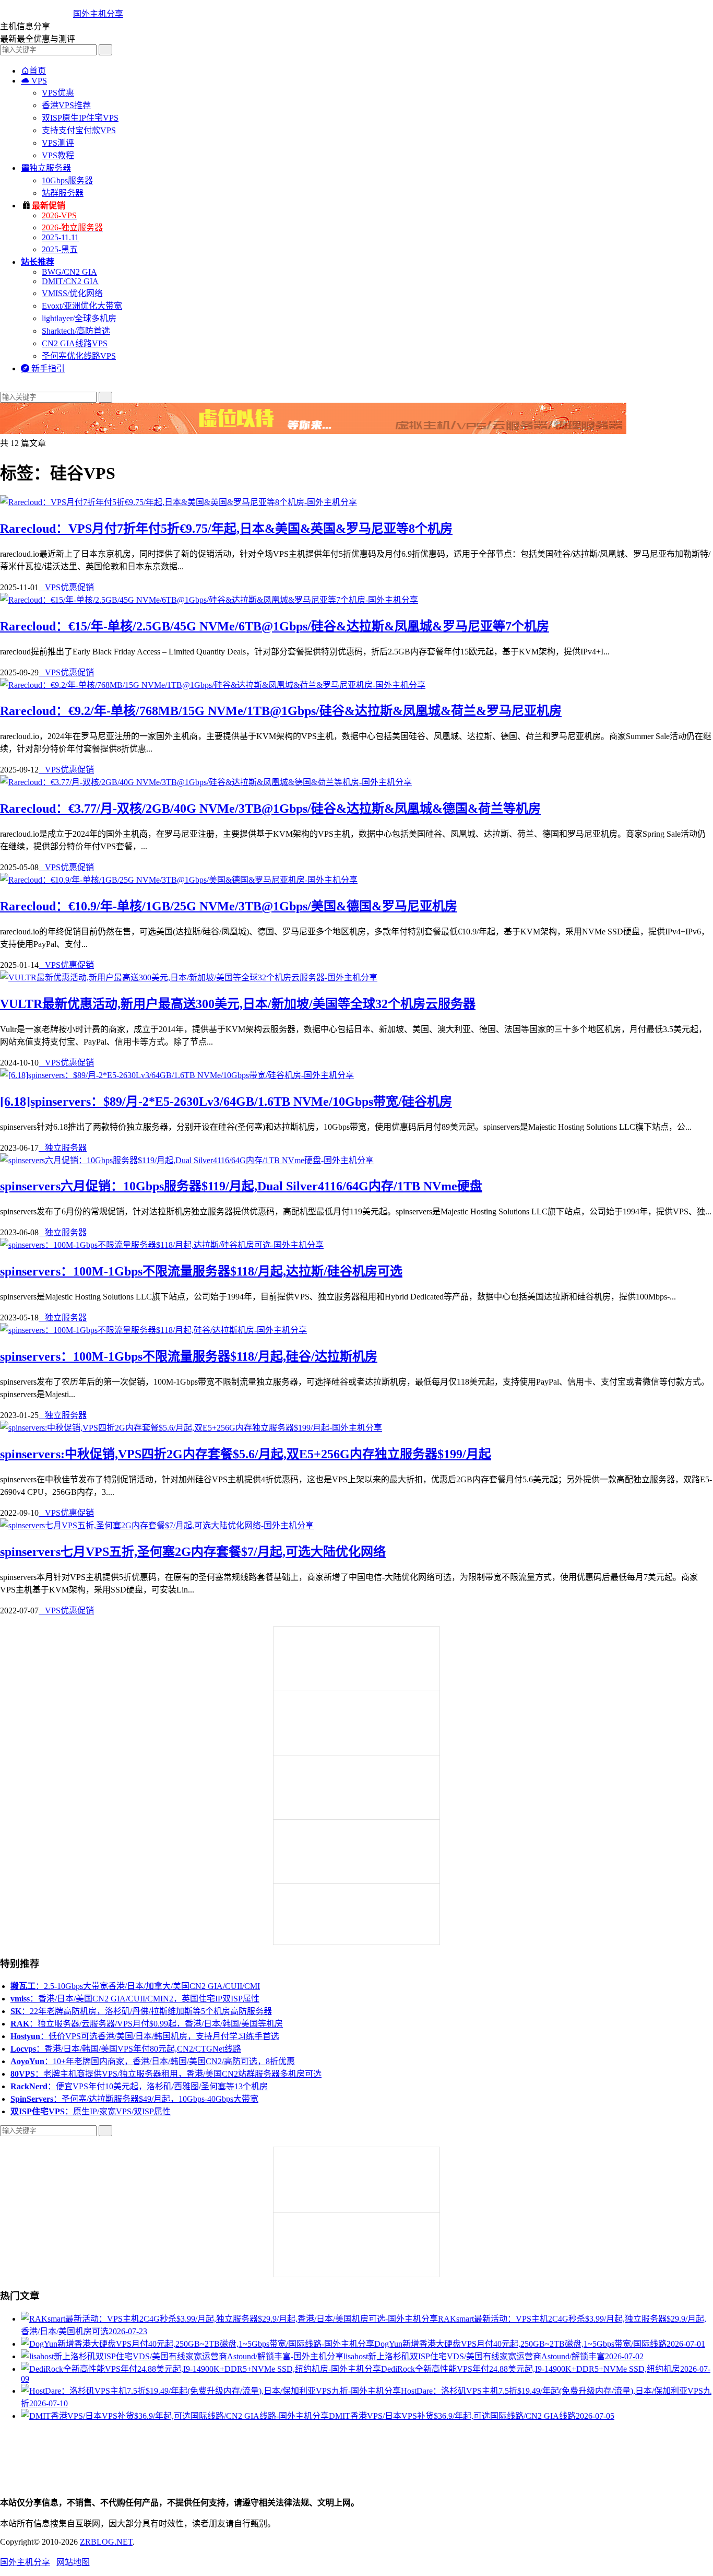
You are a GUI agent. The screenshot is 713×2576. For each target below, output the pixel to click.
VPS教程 (58, 155)
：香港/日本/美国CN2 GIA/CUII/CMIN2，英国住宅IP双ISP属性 (135, 1999)
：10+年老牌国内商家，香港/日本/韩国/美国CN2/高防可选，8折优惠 (153, 2061)
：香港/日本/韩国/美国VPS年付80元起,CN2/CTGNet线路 (126, 2049)
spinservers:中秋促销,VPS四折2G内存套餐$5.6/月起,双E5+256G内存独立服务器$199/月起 (246, 1454)
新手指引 (43, 368)
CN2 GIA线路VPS (75, 343)
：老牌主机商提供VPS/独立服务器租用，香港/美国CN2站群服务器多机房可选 (166, 2074)
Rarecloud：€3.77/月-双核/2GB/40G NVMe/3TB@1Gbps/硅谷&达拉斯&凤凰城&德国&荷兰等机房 (270, 809)
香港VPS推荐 (66, 105)
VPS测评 (58, 143)
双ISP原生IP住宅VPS (80, 118)
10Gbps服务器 (67, 180)
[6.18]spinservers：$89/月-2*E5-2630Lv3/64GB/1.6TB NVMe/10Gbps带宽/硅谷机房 (226, 1102)
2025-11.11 (60, 237)
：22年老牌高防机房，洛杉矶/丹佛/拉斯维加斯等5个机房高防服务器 (141, 2011)
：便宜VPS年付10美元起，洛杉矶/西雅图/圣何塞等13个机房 (139, 2086)
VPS (34, 81)
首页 (33, 71)
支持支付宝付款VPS (79, 130)
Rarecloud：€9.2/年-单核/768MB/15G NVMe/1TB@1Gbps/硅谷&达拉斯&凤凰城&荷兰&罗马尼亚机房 (281, 711)
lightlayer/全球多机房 (79, 318)
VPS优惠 (58, 93)
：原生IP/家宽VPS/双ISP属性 (91, 2111)
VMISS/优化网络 (72, 293)
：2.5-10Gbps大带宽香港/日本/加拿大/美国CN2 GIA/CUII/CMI (135, 1986)
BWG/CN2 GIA (69, 272)
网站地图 (73, 2562)
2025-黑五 (60, 249)
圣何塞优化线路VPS (79, 356)
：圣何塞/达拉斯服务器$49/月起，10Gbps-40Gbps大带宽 (134, 2099)
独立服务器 (46, 168)
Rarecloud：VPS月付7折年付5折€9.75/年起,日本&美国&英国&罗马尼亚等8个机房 (226, 529)
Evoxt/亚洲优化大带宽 (82, 306)
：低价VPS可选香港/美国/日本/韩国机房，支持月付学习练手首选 (145, 2036)
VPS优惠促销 (66, 587)
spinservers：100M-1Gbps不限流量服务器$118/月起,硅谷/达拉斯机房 (189, 1356)
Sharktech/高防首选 (76, 331)
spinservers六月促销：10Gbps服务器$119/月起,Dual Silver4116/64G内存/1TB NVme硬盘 (241, 1186)
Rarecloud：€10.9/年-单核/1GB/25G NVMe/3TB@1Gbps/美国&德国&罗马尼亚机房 (229, 906)
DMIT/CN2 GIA (70, 281)
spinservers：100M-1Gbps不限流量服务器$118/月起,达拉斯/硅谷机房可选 (201, 1271)
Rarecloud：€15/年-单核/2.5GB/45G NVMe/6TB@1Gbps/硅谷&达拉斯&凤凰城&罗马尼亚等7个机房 (275, 626)
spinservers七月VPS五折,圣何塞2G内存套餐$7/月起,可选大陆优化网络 (193, 1552)
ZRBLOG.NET (106, 2542)
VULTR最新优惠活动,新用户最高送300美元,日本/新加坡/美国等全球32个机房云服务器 (238, 1004)
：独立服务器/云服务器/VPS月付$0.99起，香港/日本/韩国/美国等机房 (147, 2024)
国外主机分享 (98, 14)
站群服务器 (63, 193)
